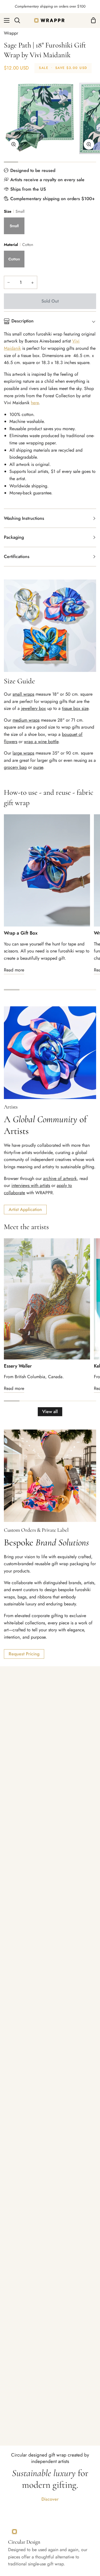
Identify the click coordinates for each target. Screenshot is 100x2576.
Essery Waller (18, 1366)
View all (50, 1412)
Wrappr (11, 33)
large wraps (23, 753)
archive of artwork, (61, 1178)
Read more (14, 970)
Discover (50, 2499)
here (35, 403)
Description (22, 321)
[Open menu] (5, 20)
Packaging (14, 537)
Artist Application (25, 1209)
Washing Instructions (24, 518)
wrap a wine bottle (41, 742)
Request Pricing (24, 1654)
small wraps (23, 694)
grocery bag (15, 767)
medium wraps (26, 720)
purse (38, 767)
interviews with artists (31, 1185)
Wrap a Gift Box (21, 933)
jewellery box (33, 708)
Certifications (17, 556)
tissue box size (75, 708)
